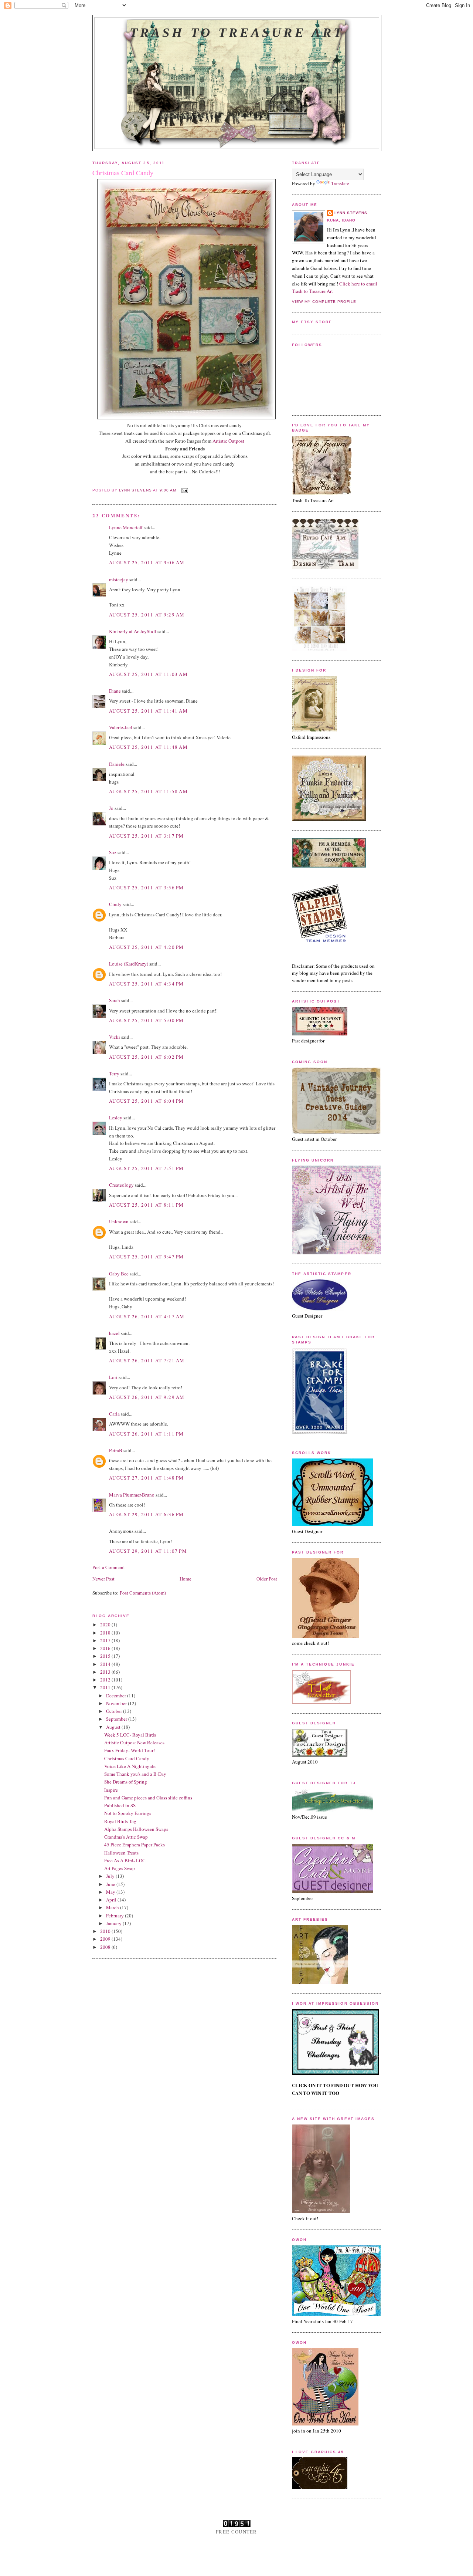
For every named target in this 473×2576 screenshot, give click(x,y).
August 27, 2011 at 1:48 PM (147, 1478)
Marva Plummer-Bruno (132, 1495)
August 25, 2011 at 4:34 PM (147, 984)
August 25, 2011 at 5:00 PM (147, 1020)
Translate (340, 183)
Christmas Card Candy (127, 1758)
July (111, 1876)
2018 (106, 1633)
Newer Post (103, 1579)
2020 (106, 1625)
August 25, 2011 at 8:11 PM (147, 1205)
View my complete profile (324, 302)
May (111, 1892)
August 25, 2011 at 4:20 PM (147, 947)
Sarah (115, 1000)
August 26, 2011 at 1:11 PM (147, 1434)
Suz (113, 852)
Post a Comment (109, 1567)
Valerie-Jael (121, 727)
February (115, 1916)
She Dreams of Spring (126, 1782)
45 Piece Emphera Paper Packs (135, 1845)
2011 (106, 1687)
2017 (106, 1640)
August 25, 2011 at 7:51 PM (147, 1168)
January (114, 1923)
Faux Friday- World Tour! (130, 1750)
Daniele (117, 764)
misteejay (119, 579)
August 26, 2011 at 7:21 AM (147, 1360)
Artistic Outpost (228, 441)
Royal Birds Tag (120, 1821)
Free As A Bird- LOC (125, 1860)
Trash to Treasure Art (237, 33)
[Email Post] (185, 490)
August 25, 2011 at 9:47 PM (147, 1257)
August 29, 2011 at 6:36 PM (147, 1514)
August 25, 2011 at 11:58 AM (148, 791)
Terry (114, 1074)
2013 (106, 1672)
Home (186, 1579)
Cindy (115, 904)
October (115, 1711)
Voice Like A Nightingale (130, 1766)
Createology (121, 1185)
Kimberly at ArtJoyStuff (133, 631)
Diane (115, 691)
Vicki (115, 1037)
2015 (106, 1656)
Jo (111, 808)
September (117, 1719)
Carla (114, 1414)
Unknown (119, 1221)
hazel (114, 1333)
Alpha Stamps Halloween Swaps (136, 1829)
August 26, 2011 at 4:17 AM (147, 1316)
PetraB (116, 1450)
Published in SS (120, 1805)
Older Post (267, 1579)
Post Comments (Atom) (143, 1593)
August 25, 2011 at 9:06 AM (147, 562)
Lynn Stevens (351, 213)
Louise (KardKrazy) (129, 964)
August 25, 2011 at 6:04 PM (147, 1101)
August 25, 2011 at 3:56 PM (147, 888)
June (111, 1884)
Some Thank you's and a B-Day (135, 1774)
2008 (106, 1947)
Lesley (116, 1118)
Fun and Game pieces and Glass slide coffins (148, 1798)
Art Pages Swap (120, 1868)
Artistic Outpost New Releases (134, 1742)
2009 (106, 1939)
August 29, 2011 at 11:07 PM (148, 1551)
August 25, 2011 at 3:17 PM (147, 836)
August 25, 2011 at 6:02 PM (147, 1057)
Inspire (111, 1790)
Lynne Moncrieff (126, 527)
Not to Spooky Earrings (128, 1813)
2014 (106, 1664)
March (113, 1907)
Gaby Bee (119, 1274)
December (117, 1696)
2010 (106, 1931)
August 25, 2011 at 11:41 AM (148, 711)
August (114, 1727)
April (112, 1900)
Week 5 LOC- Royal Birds (130, 1735)
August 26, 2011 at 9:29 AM (147, 1397)
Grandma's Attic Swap (126, 1837)
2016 (106, 1648)
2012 (106, 1680)
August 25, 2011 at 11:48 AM (148, 747)
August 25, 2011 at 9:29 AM (147, 615)
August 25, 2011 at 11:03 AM (148, 674)
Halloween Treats (121, 1853)
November (117, 1703)
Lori (113, 1377)
